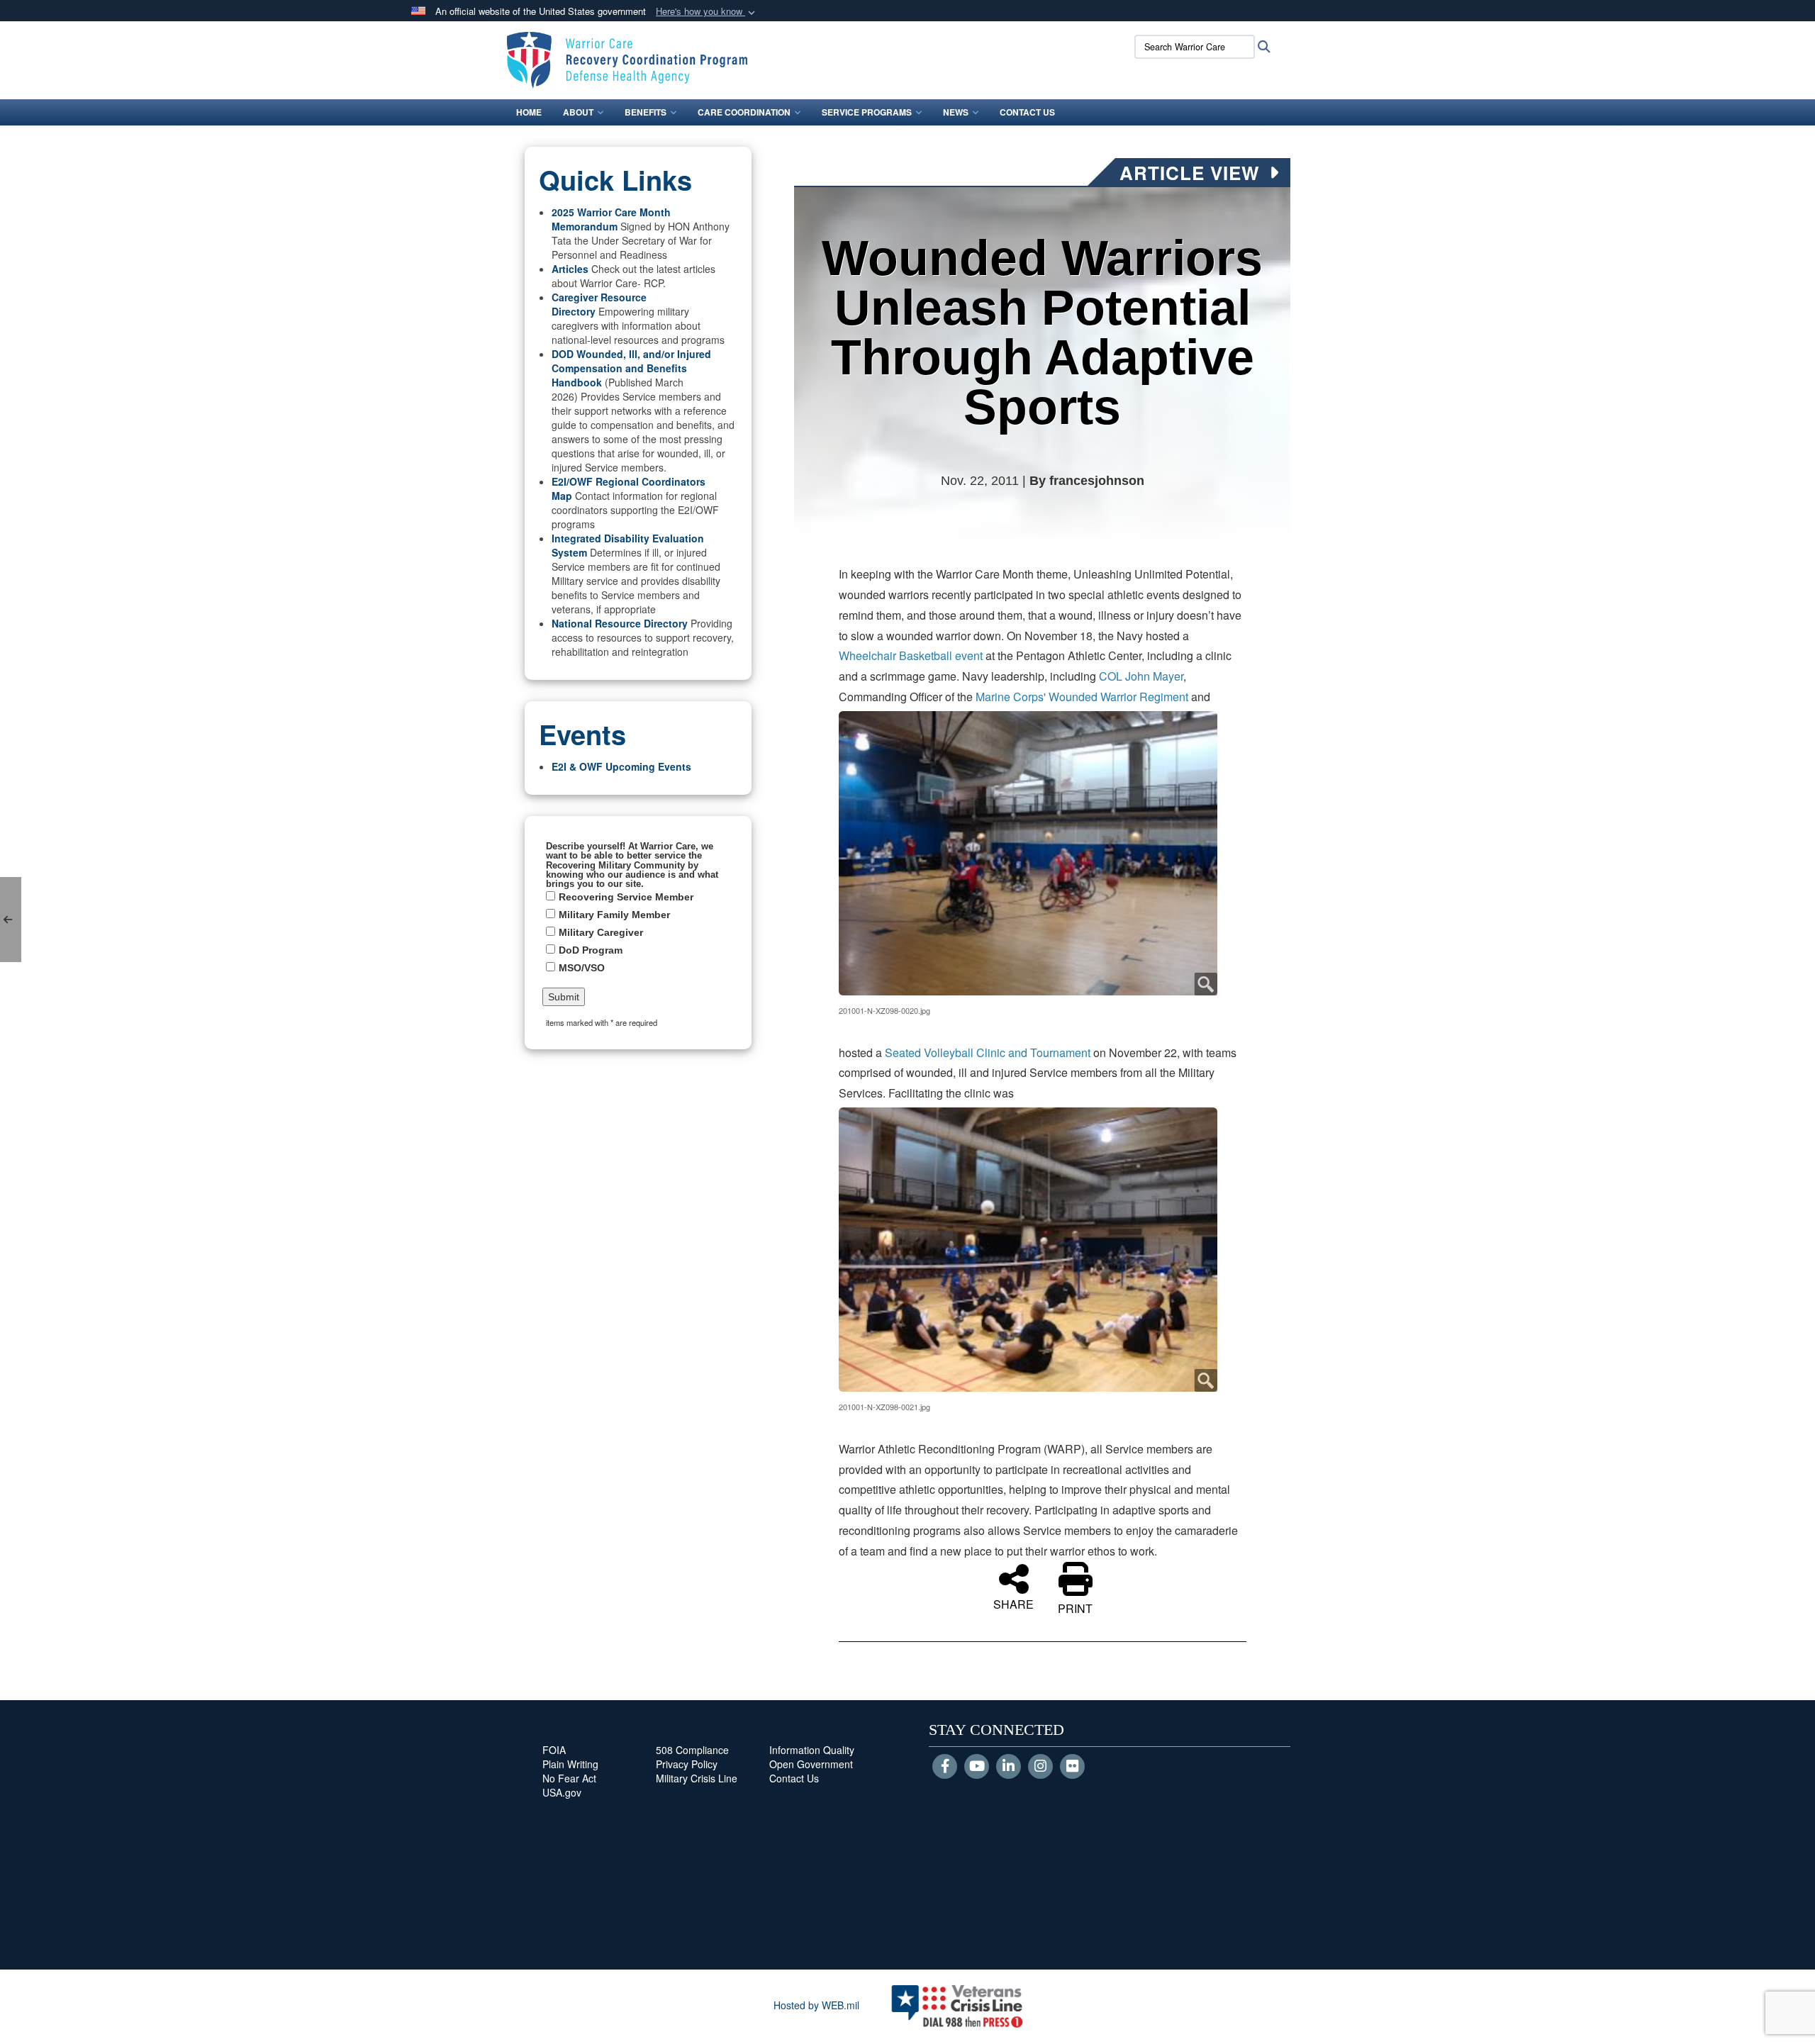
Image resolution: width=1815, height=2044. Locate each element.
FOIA (554, 1750)
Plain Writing (570, 1764)
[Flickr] (1072, 1767)
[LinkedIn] (1009, 1767)
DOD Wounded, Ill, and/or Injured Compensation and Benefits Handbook (631, 368)
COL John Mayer (1141, 676)
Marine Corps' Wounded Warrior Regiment (1082, 697)
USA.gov (562, 1792)
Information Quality (812, 1750)
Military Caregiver (601, 932)
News (956, 112)
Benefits (646, 112)
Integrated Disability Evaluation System (628, 545)
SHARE (1013, 1603)
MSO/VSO (582, 968)
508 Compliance (692, 1750)
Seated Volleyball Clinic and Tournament (988, 1052)
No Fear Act (569, 1778)
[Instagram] (1040, 1767)
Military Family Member (614, 915)
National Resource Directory (620, 623)
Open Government (811, 1764)
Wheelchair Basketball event (911, 655)
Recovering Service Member (626, 897)
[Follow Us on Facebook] (945, 1767)
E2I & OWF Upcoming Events (621, 766)
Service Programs (867, 112)
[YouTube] (977, 1767)
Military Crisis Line (697, 1778)
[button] (707, 12)
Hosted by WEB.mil (816, 2005)
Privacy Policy (687, 1764)
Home (529, 112)
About (578, 112)
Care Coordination (744, 112)
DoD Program (591, 950)
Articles (570, 269)
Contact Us (1027, 112)
